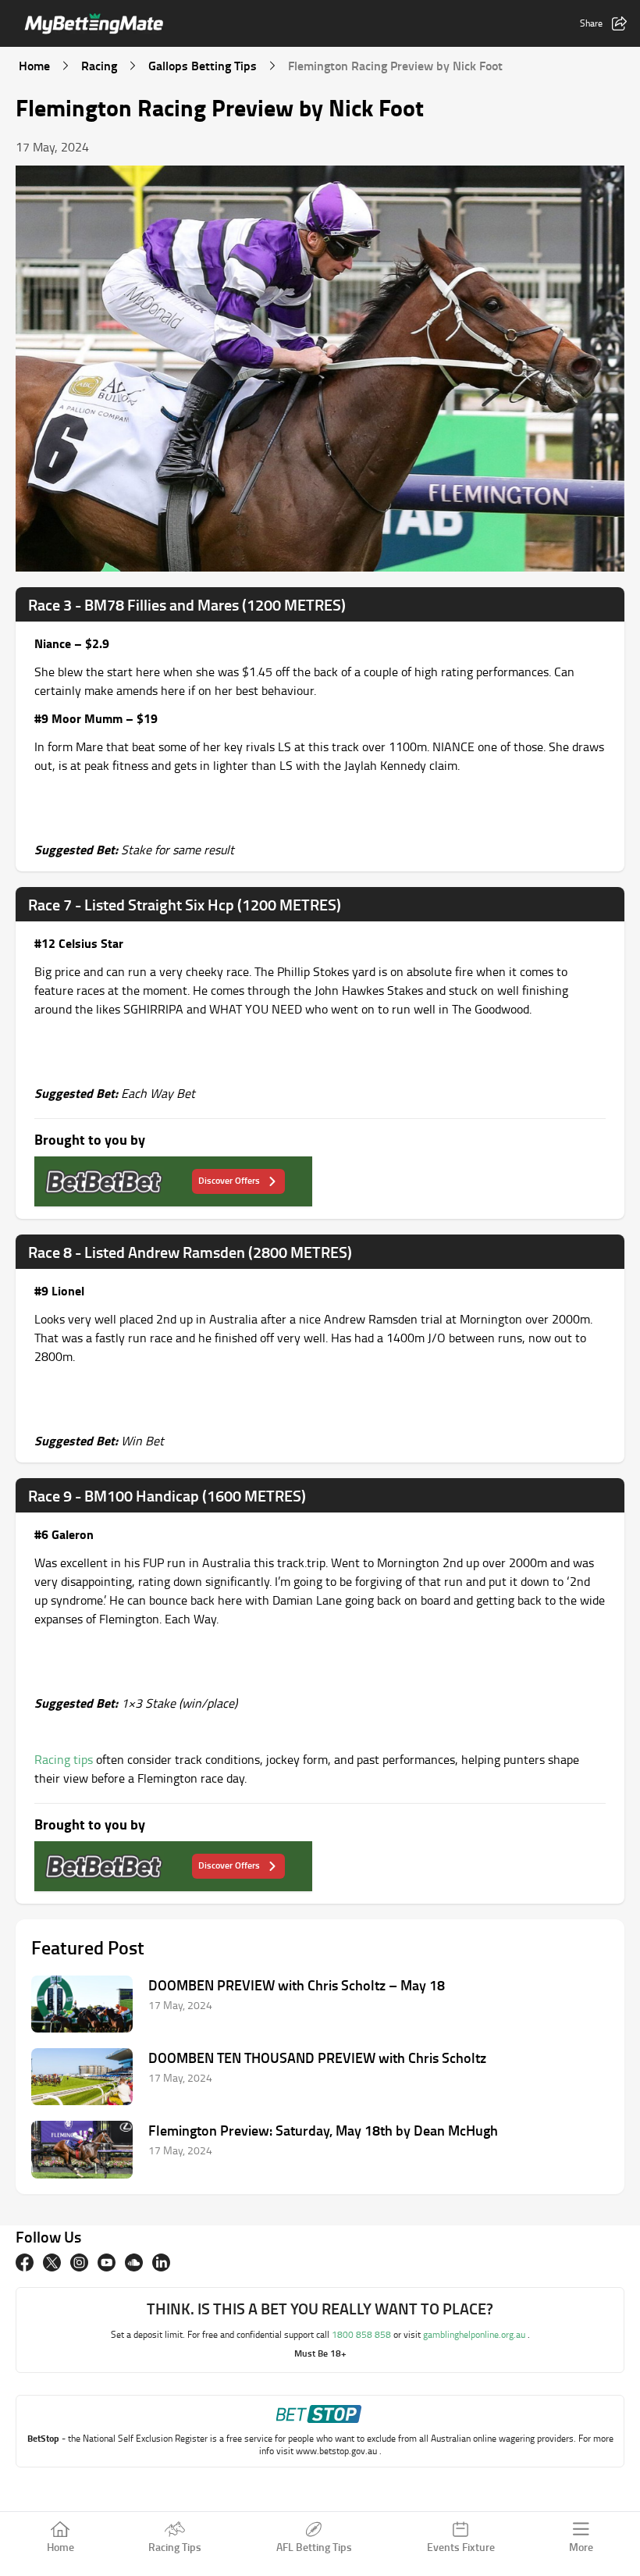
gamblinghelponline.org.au (475, 2334)
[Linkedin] (161, 2262)
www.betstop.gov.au (338, 2451)
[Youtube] (107, 2262)
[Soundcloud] (134, 2262)
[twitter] (52, 2262)
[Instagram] (79, 2262)
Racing (99, 65)
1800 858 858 (363, 2334)
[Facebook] (25, 2262)
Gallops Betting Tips (203, 65)
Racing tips (64, 1759)
